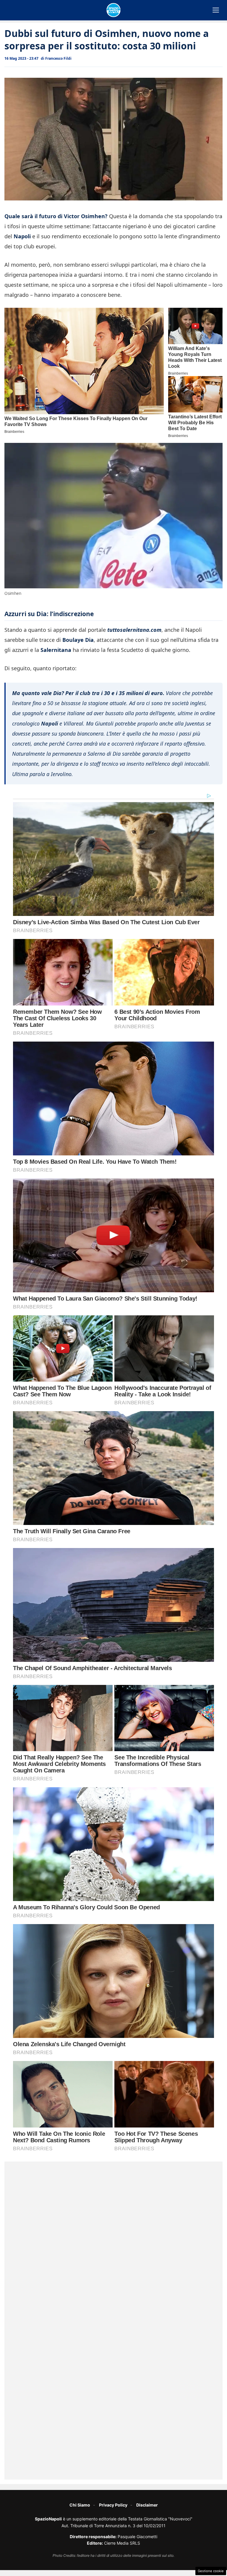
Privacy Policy (113, 2505)
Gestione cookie (211, 2571)
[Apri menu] (216, 10)
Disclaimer (147, 2505)
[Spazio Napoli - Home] (113, 10)
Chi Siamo (80, 2505)
